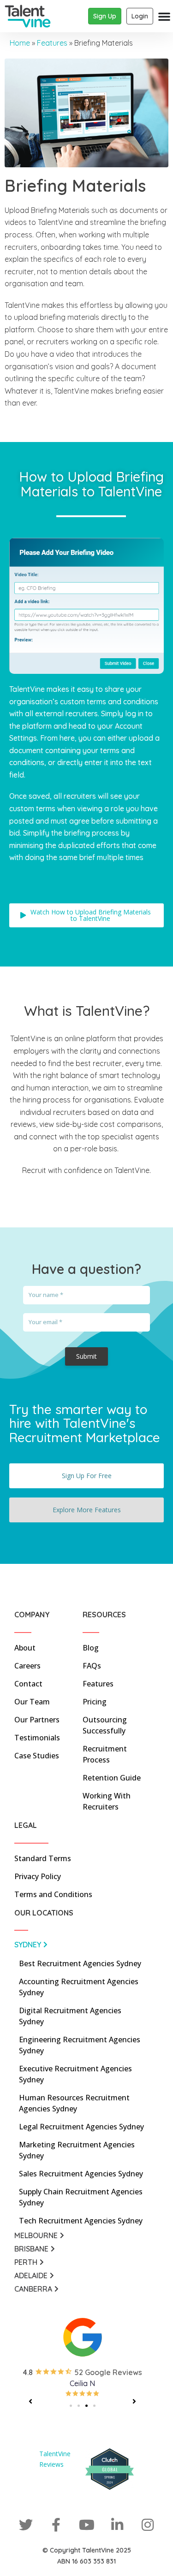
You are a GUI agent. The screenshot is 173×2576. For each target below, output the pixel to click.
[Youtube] (87, 2525)
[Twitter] (26, 2525)
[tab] (82, 1947)
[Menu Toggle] (164, 16)
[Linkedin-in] (117, 2525)
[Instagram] (148, 2525)
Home (20, 43)
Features (52, 43)
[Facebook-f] (56, 2525)
